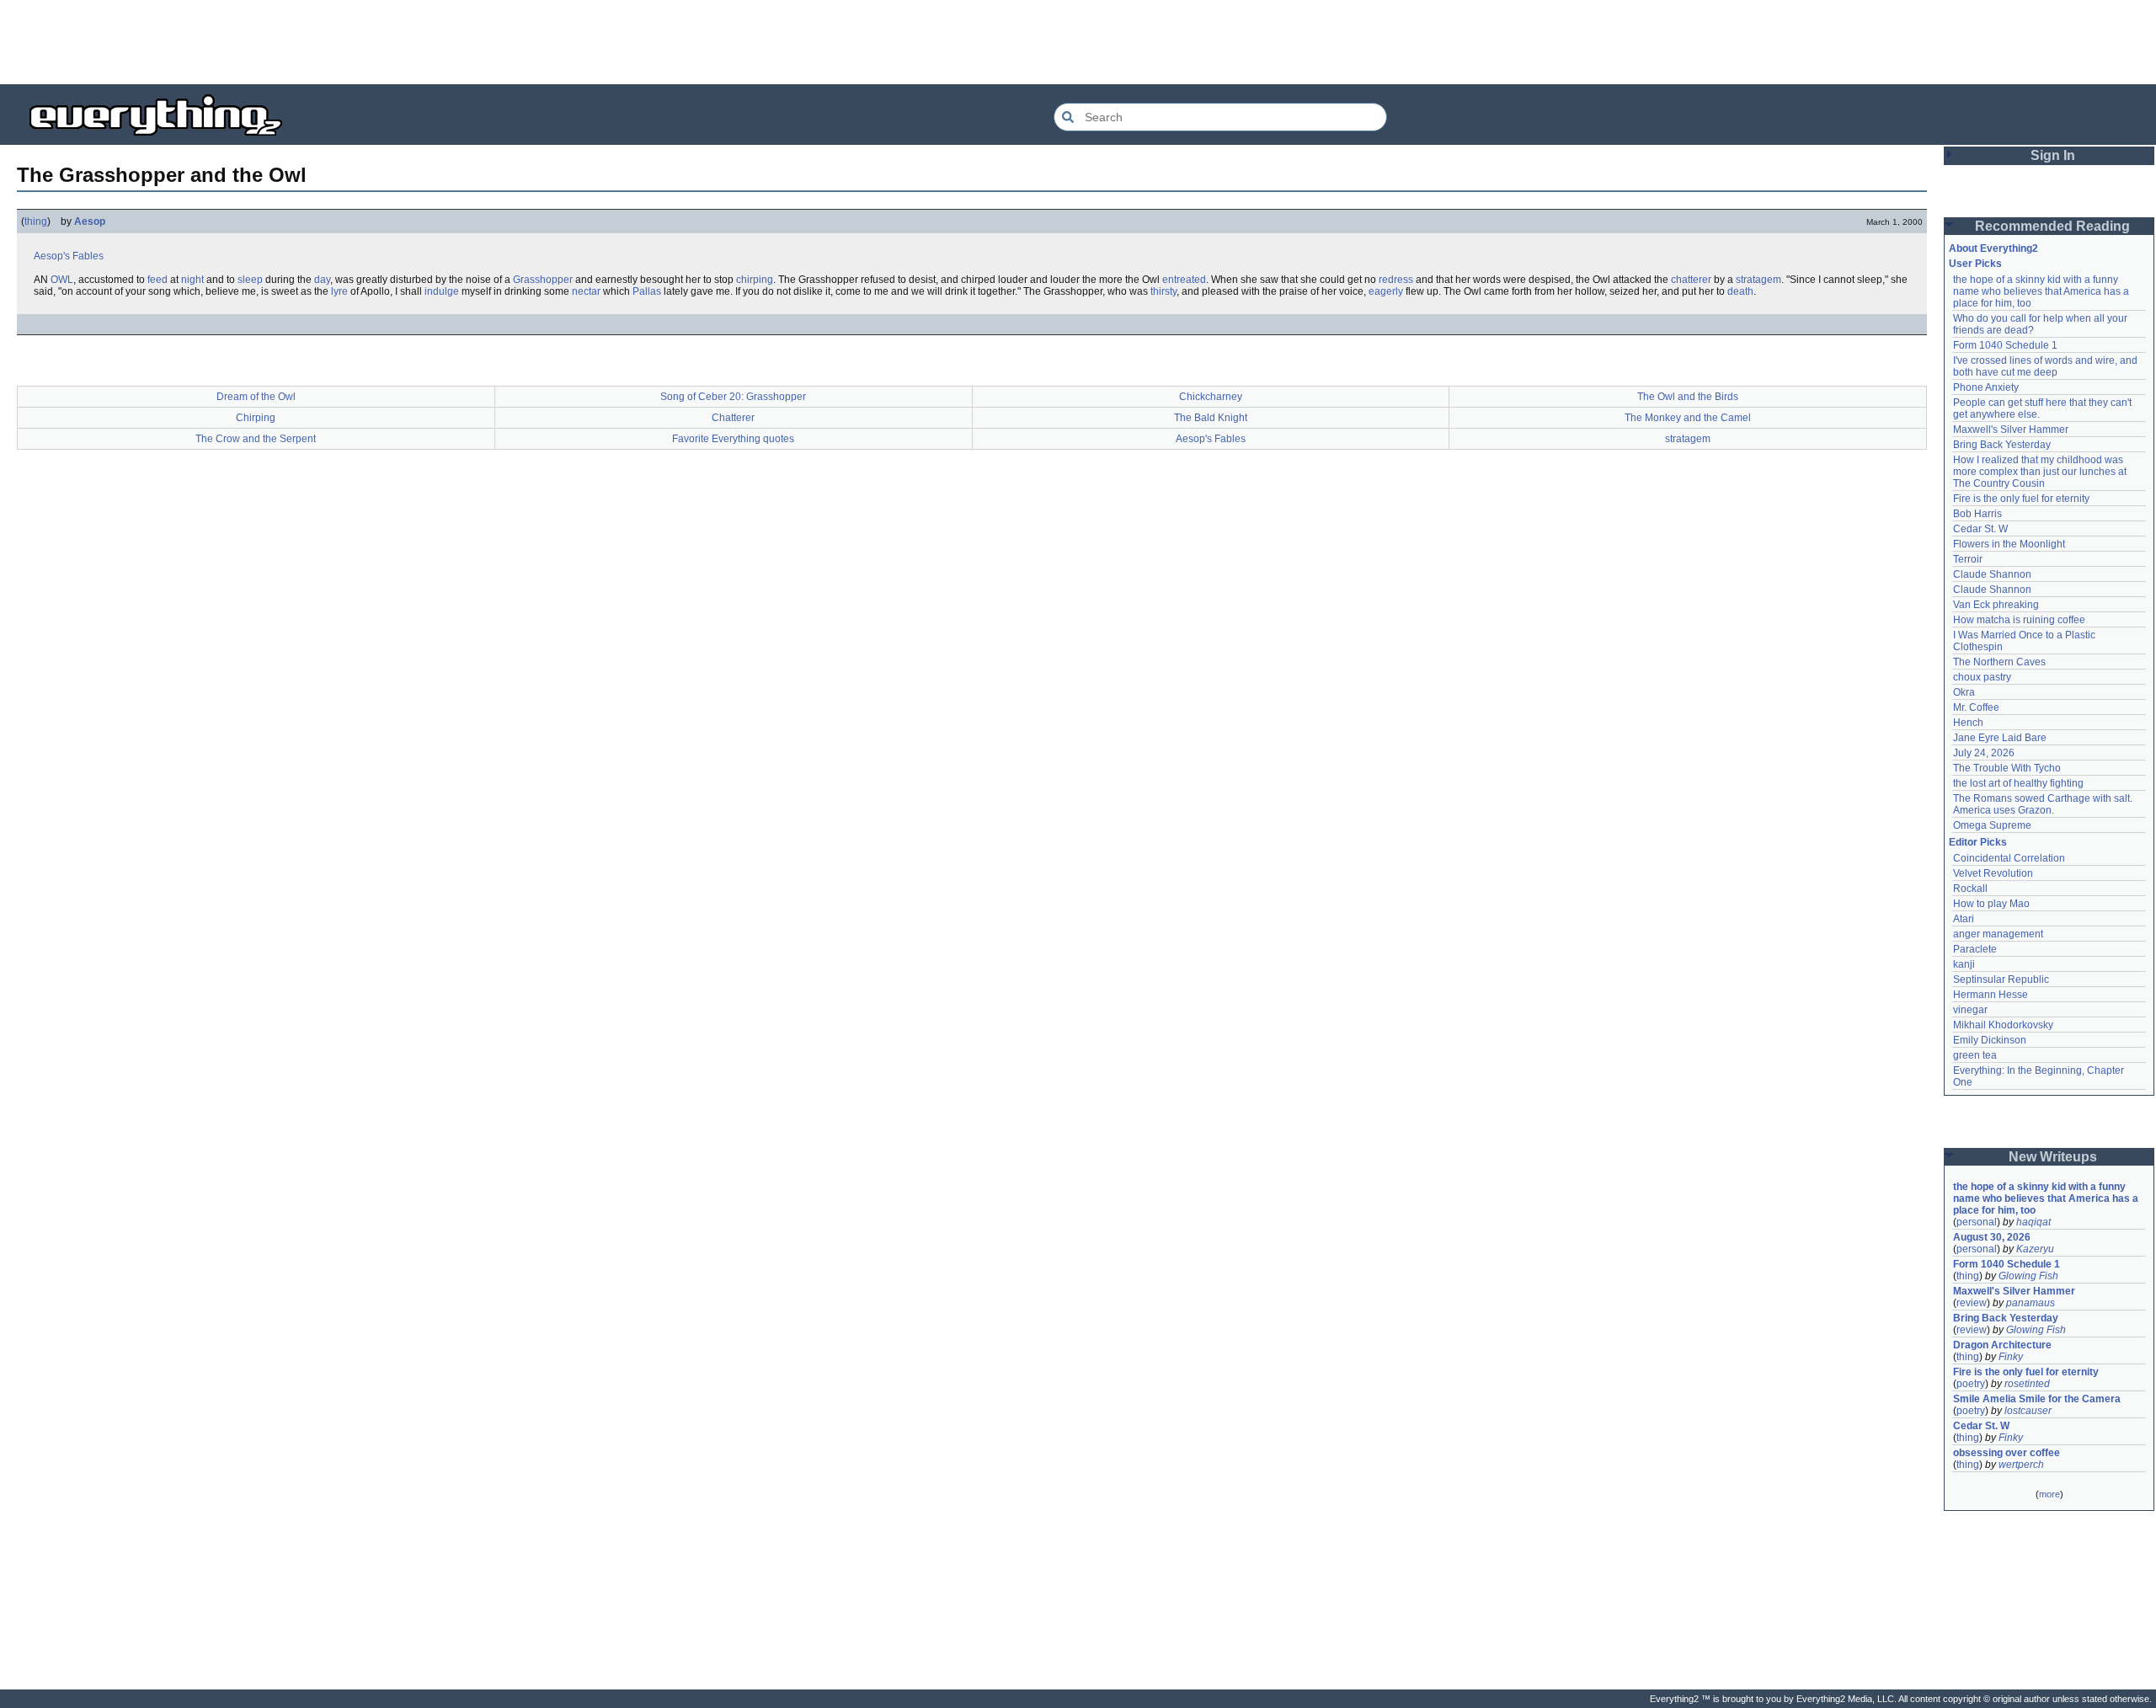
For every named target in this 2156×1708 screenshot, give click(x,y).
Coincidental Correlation (2009, 858)
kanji (1964, 964)
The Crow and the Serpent (256, 439)
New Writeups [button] (2053, 1157)
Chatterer (733, 418)
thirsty (1163, 291)
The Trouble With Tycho (2007, 768)
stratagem (1758, 280)
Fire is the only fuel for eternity (2021, 499)
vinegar (1970, 1010)
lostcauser (2028, 1411)
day (322, 280)
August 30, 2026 (1992, 1237)
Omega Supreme (1992, 825)
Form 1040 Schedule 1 (2005, 345)
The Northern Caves (1999, 662)
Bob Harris (1977, 514)
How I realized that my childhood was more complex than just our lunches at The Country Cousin (2041, 472)
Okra (1964, 692)
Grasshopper (543, 280)
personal (1977, 1222)
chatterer (1691, 280)
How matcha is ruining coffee (2019, 620)
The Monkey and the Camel (1688, 418)
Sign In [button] (2053, 155)
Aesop (90, 222)
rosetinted (2027, 1384)
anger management (1998, 934)
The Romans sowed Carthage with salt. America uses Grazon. (2044, 804)
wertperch (2021, 1465)
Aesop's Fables (69, 256)
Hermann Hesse (1991, 995)
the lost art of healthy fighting (2018, 783)
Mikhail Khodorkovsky (2003, 1025)
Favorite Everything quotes (733, 439)
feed (157, 280)
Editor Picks (1978, 842)
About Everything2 (1993, 248)
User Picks (1975, 264)
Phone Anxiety (1986, 387)
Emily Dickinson (1990, 1040)
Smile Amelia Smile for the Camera (2037, 1399)
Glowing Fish (2028, 1276)
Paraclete (1975, 949)
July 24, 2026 (1984, 753)
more (2049, 1494)
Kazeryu (2035, 1249)
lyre (339, 291)
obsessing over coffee (2007, 1453)
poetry (1971, 1384)
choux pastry (1982, 677)
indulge (442, 291)
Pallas (647, 291)
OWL (62, 280)
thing (36, 222)
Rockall (1970, 889)
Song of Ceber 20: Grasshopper (733, 397)
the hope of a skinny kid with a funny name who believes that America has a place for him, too (2042, 291)
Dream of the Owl (256, 397)
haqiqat (2033, 1222)
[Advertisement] (1078, 42)
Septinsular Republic (2001, 979)
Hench (1968, 723)
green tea (1975, 1055)
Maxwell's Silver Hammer (2011, 430)
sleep (250, 280)
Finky (2011, 1357)
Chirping (256, 418)
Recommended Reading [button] (2052, 226)
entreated (1184, 280)
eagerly (1386, 291)
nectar (586, 291)
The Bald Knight (1211, 418)
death (1740, 291)
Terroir (1968, 559)
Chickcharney (1211, 397)
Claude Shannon (1992, 574)
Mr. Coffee (1976, 707)
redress (1396, 280)
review (1972, 1303)
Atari (1964, 919)
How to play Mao (1991, 904)
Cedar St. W (1980, 529)
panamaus (2031, 1303)
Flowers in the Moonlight (2009, 544)
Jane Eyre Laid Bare (2000, 738)
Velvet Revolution (1993, 873)
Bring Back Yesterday (2002, 445)
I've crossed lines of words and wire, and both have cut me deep (2047, 366)
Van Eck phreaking (1996, 605)
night (192, 280)
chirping (755, 280)
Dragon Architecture (2002, 1345)
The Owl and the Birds (1688, 397)
